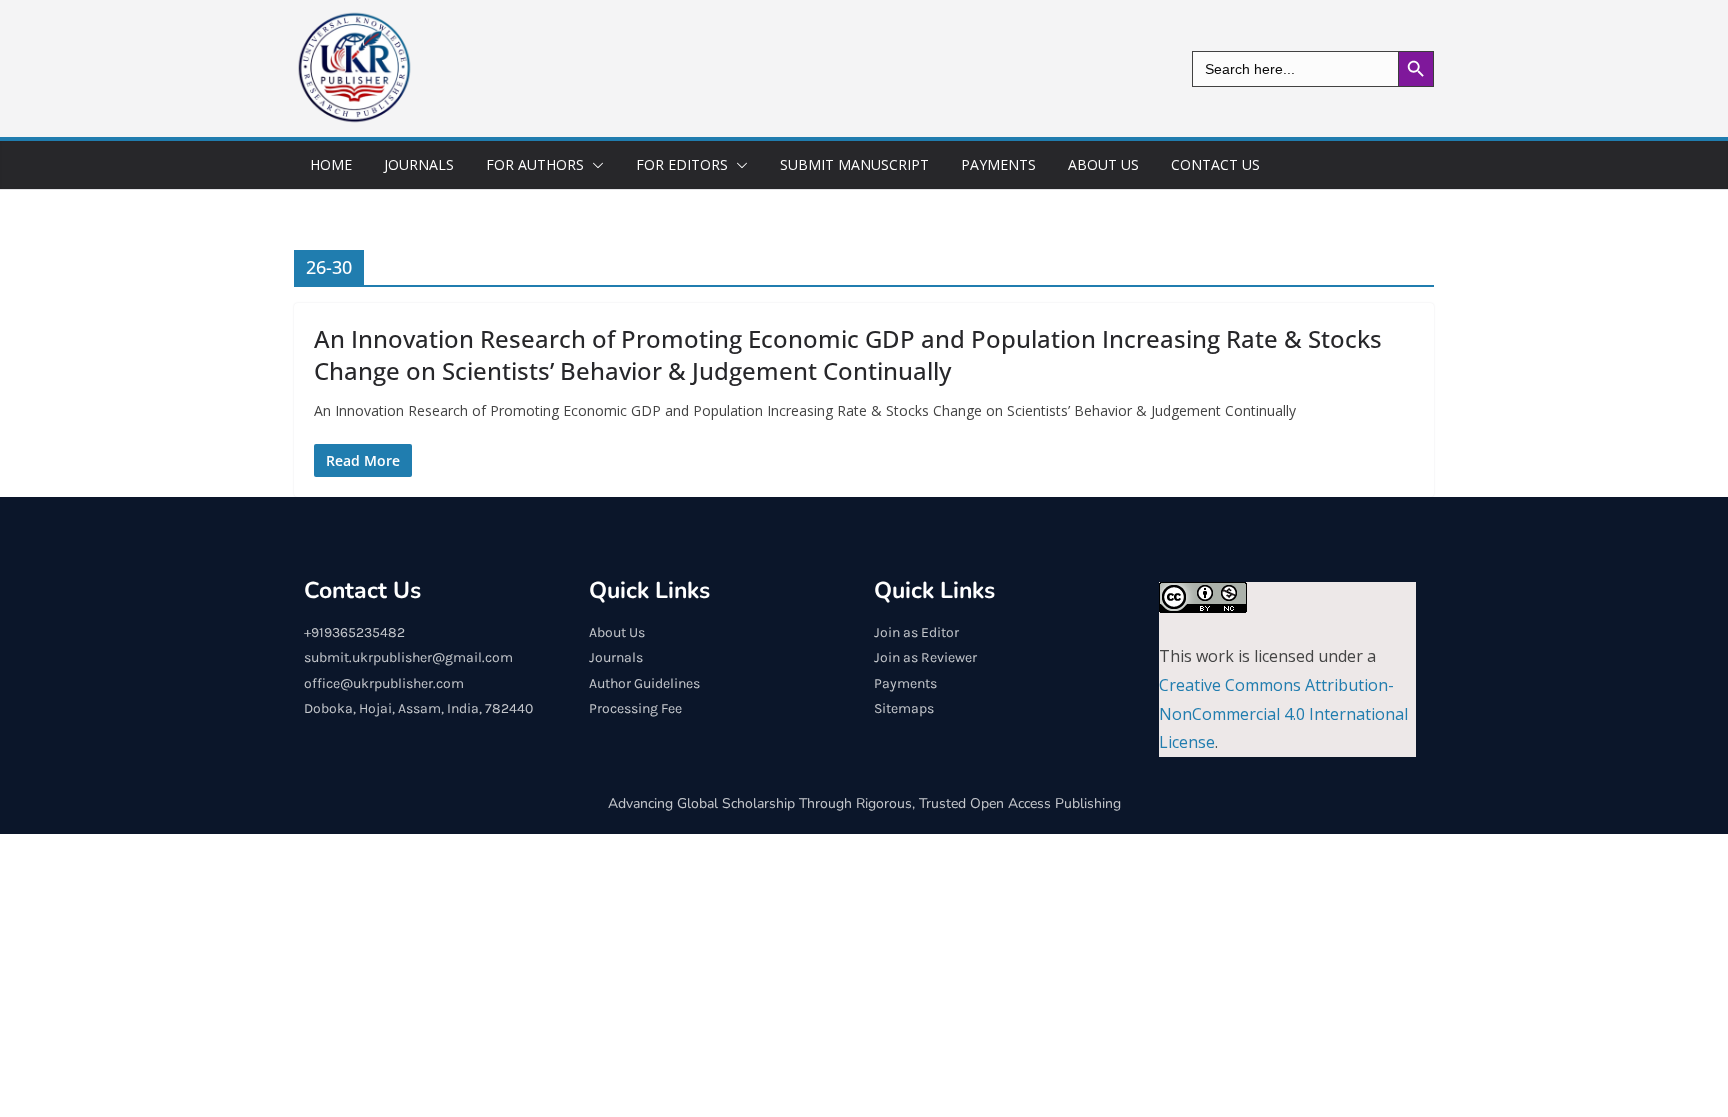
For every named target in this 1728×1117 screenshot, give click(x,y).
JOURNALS (419, 164)
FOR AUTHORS (535, 164)
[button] (594, 165)
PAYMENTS (998, 164)
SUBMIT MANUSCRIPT (854, 164)
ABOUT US (1103, 164)
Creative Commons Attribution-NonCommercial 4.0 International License (1283, 714)
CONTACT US (1215, 164)
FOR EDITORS (682, 164)
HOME (331, 164)
